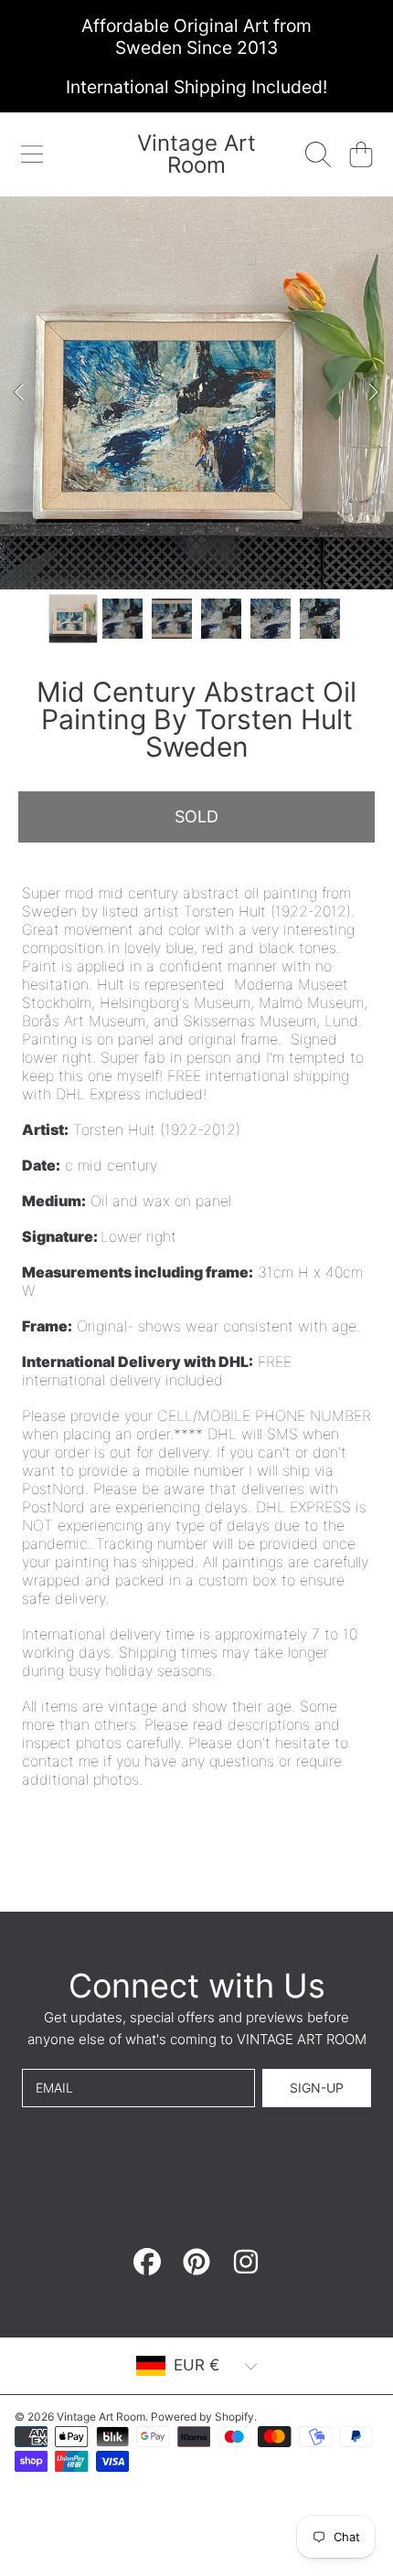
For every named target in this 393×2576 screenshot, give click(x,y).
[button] (32, 154)
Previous (19, 393)
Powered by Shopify (202, 2417)
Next (374, 393)
